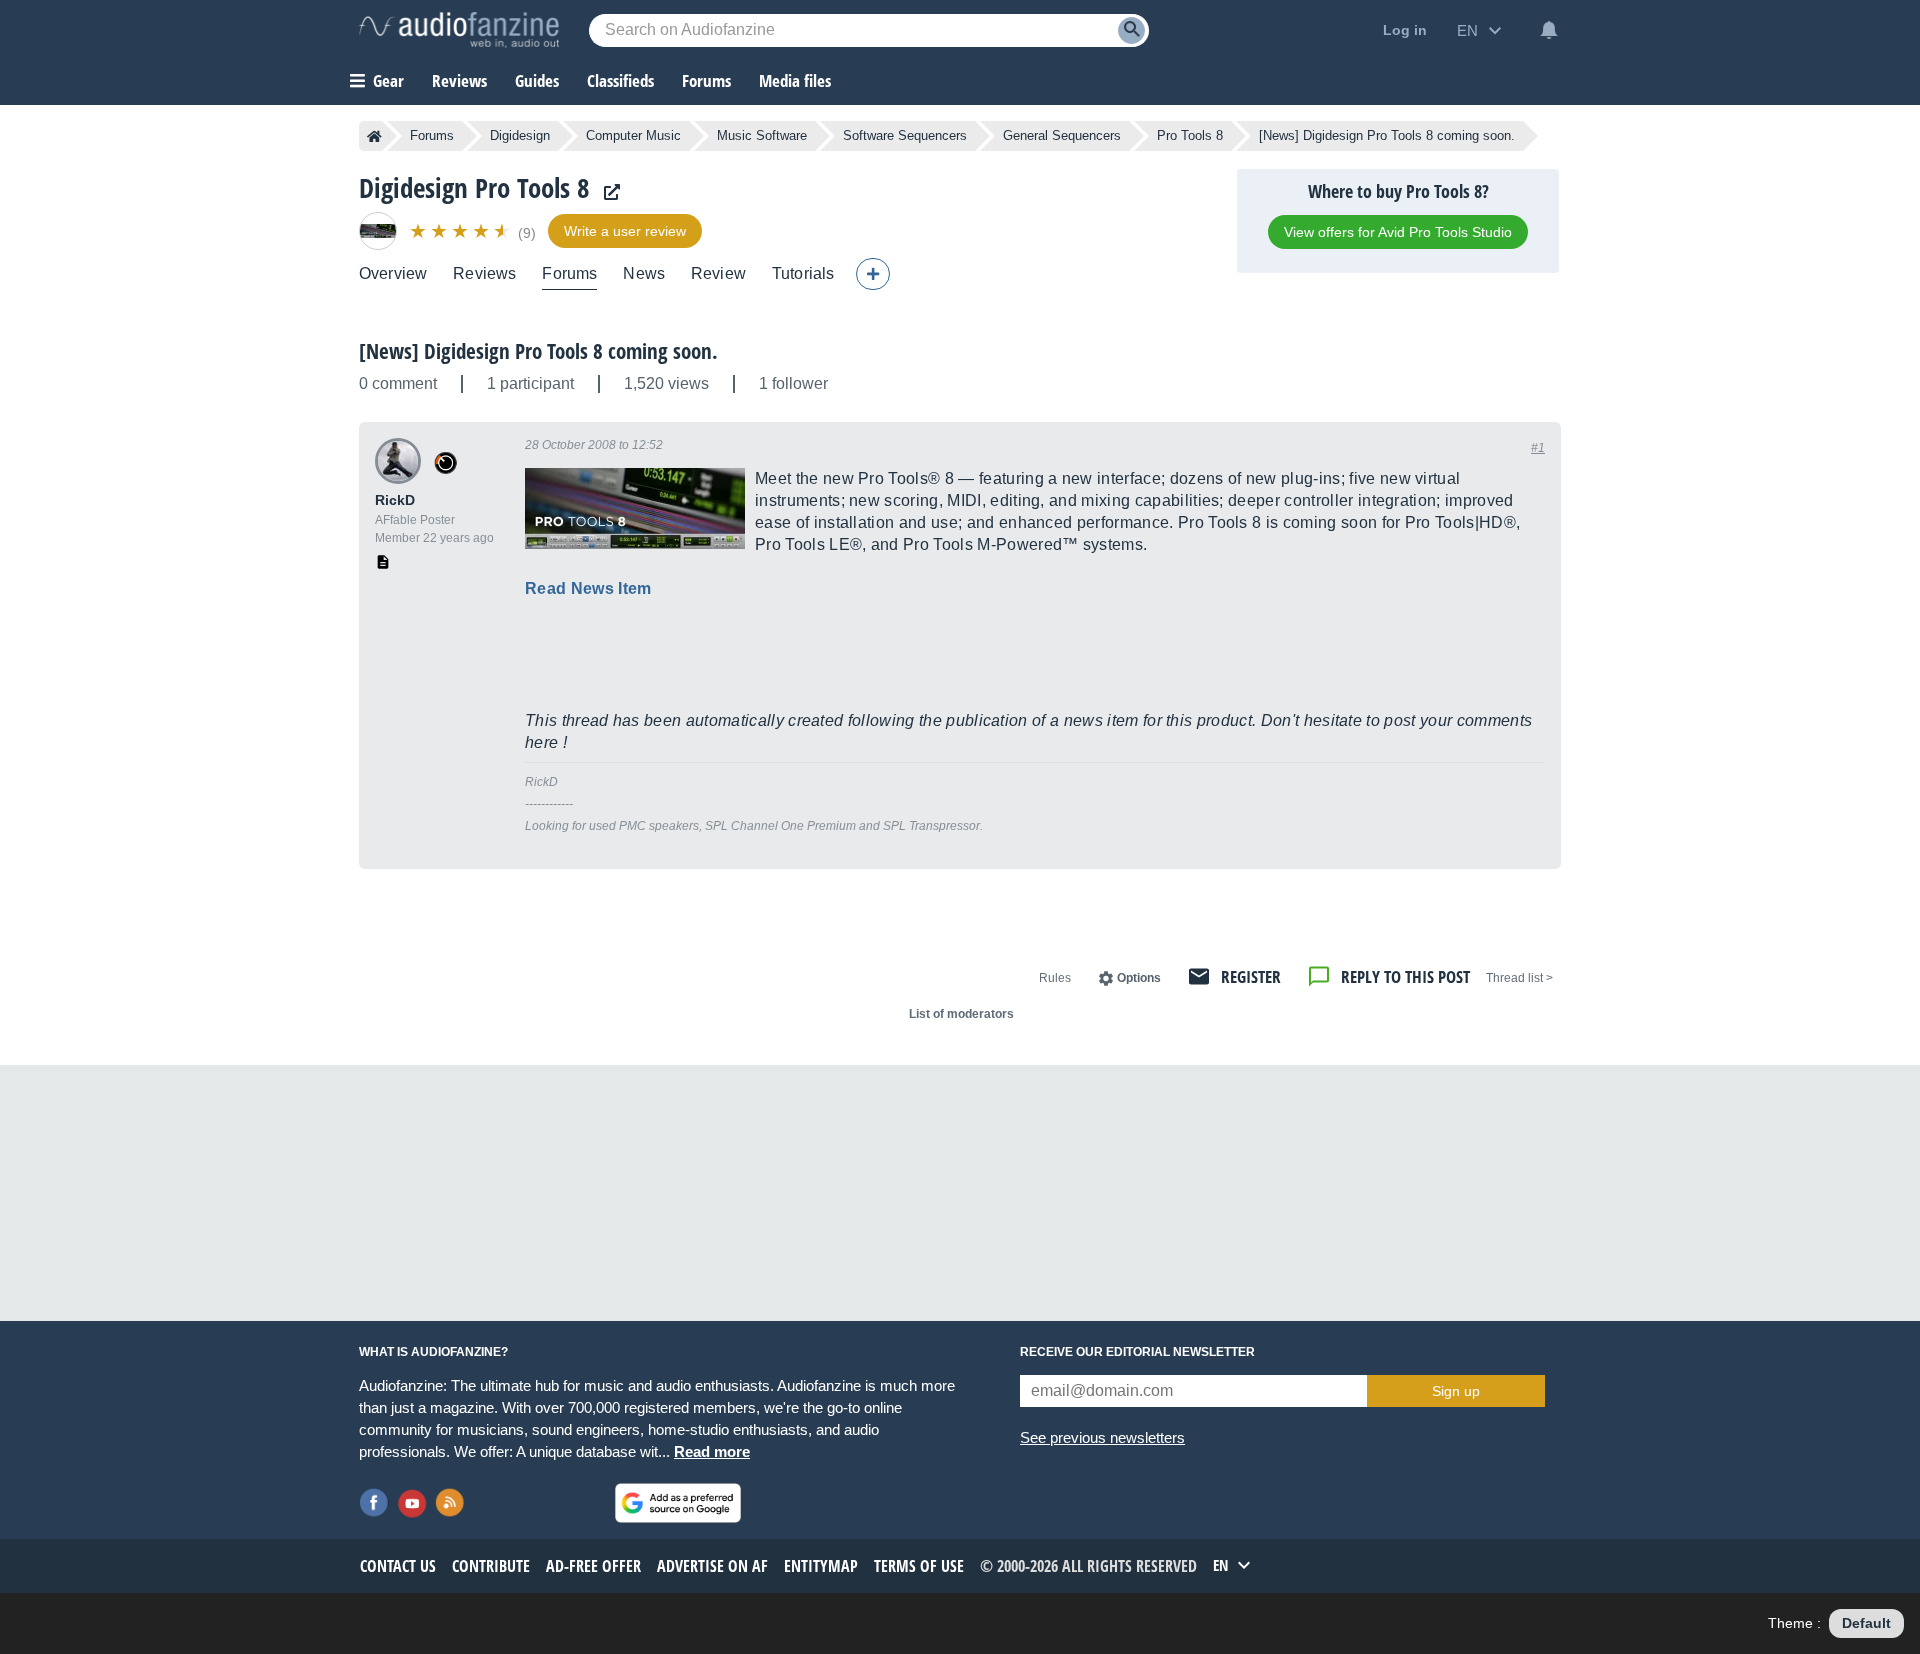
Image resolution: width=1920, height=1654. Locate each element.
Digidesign (520, 135)
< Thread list (1519, 978)
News (644, 273)
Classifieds (620, 80)
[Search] (1131, 30)
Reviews (459, 80)
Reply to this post (1405, 976)
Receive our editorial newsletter (1137, 1352)
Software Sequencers (905, 135)
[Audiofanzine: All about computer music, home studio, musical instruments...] (459, 30)
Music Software (762, 135)
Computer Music (633, 135)
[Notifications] (1549, 30)
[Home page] (374, 136)
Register (1251, 976)
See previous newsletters (1102, 1437)
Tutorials (803, 273)
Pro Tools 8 (1190, 135)
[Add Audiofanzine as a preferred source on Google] (678, 1503)
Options (1139, 978)
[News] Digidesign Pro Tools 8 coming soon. (538, 351)
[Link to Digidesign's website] (607, 192)
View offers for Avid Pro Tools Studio (1398, 232)
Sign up (1456, 1391)
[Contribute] (873, 274)
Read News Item (588, 588)
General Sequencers (1062, 135)
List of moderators (961, 1014)
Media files (795, 80)
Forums (432, 135)
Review (718, 273)
